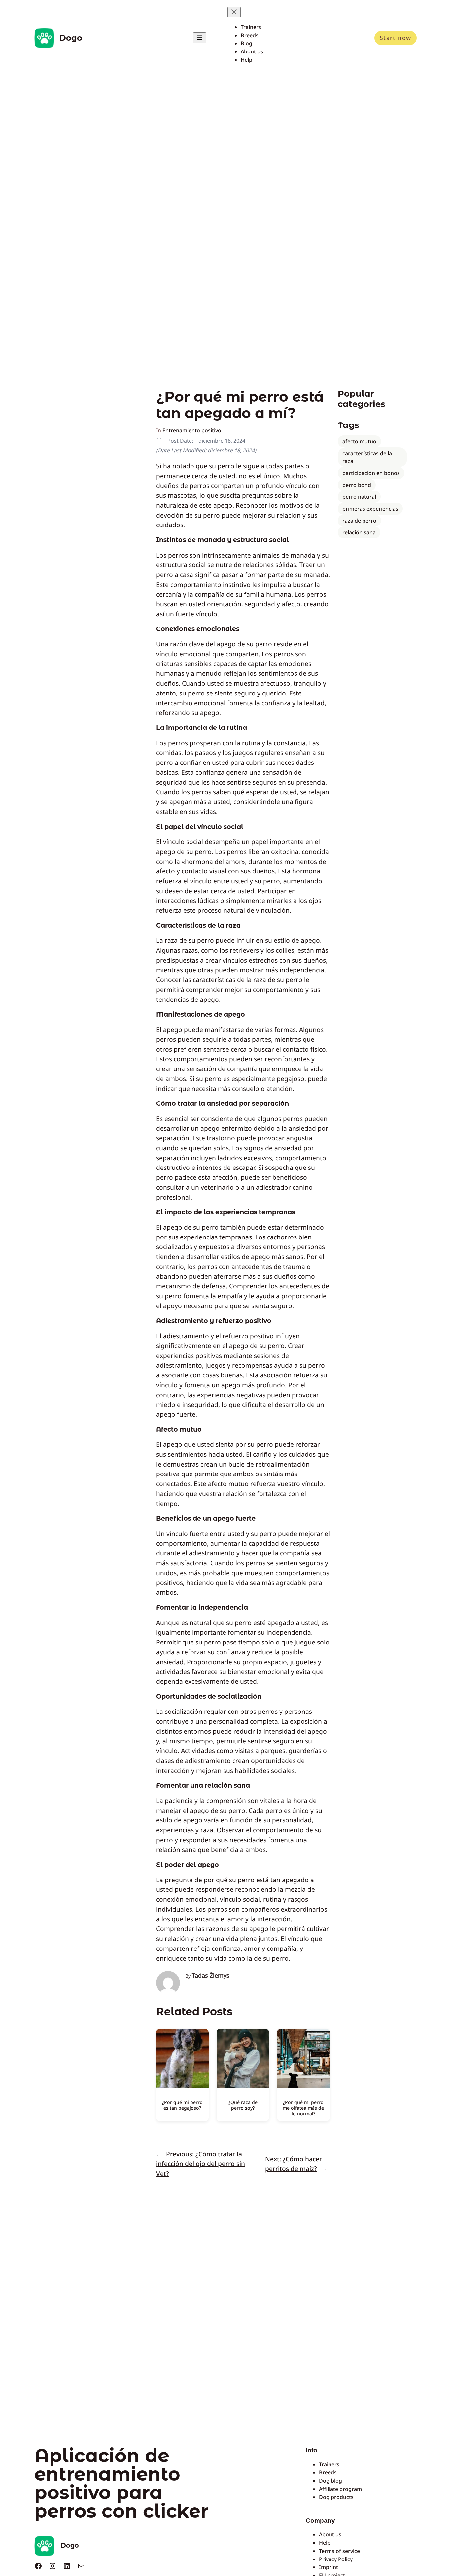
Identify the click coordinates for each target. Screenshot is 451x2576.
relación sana (359, 532)
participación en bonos (371, 473)
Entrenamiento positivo (192, 430)
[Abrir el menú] (200, 38)
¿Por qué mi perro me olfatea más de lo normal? (303, 2108)
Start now (396, 38)
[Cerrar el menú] (234, 12)
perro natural (359, 497)
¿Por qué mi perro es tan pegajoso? (182, 2105)
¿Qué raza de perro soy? (243, 2105)
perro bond (357, 485)
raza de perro (359, 521)
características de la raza (367, 457)
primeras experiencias (370, 509)
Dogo (71, 38)
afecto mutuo (359, 441)
